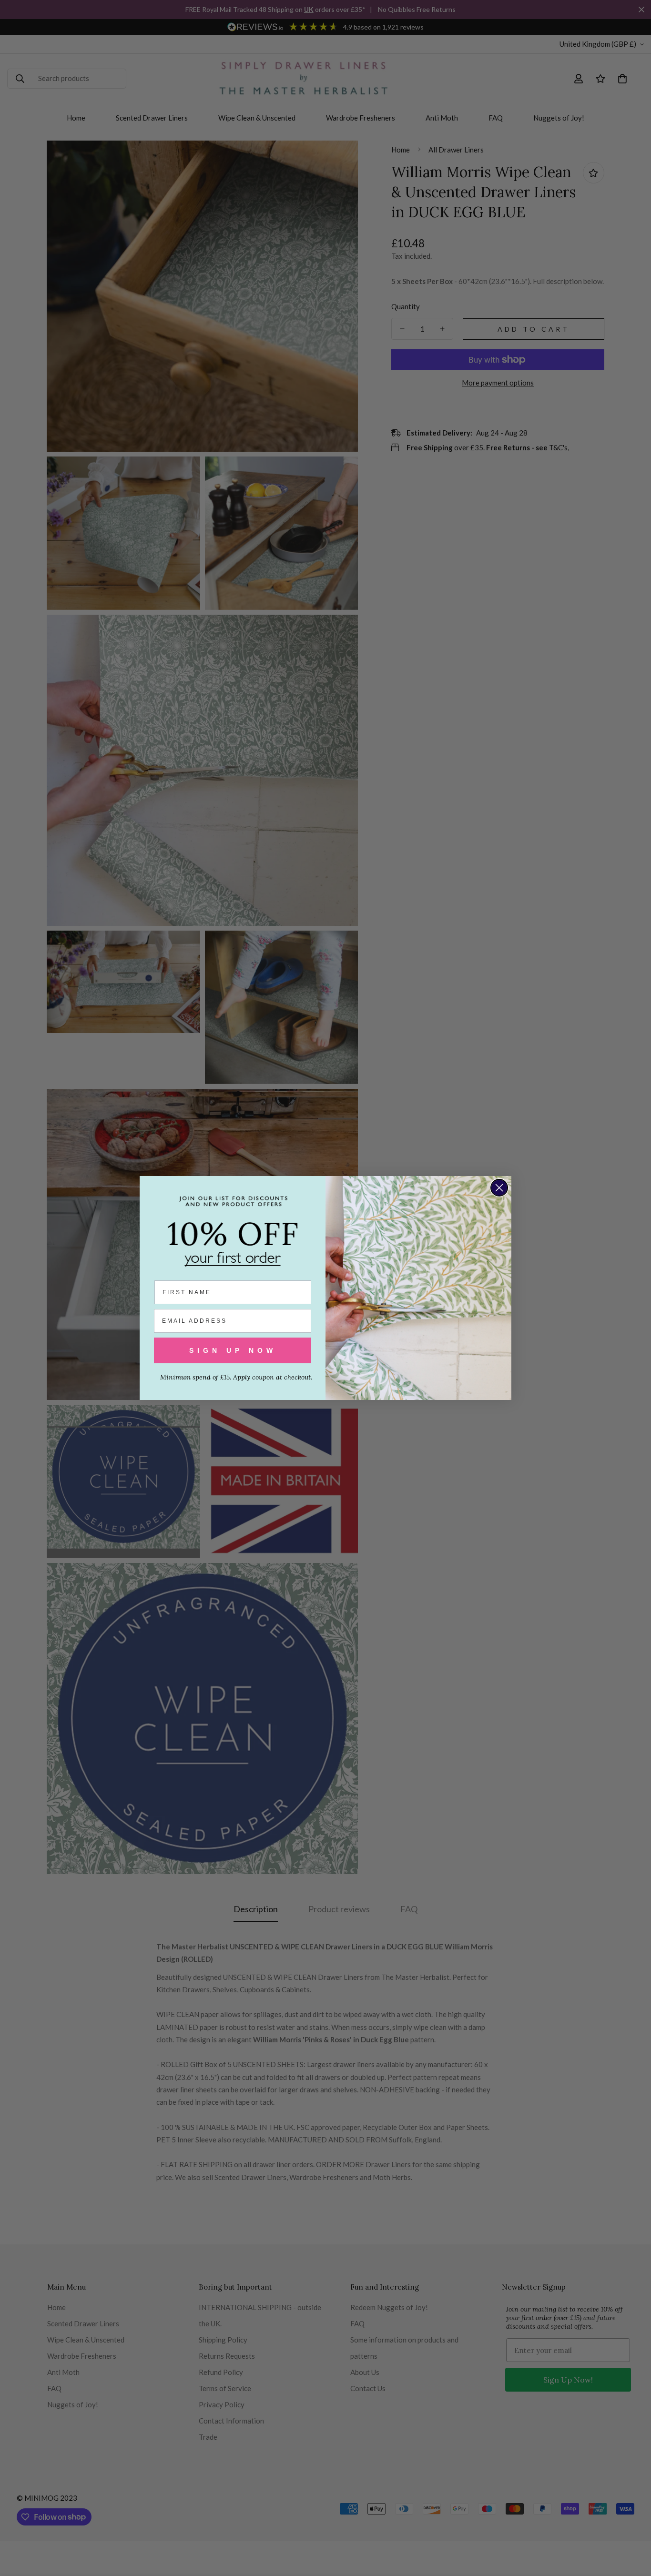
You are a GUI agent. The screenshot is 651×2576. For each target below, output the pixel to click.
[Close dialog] (499, 1188)
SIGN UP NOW (233, 1350)
